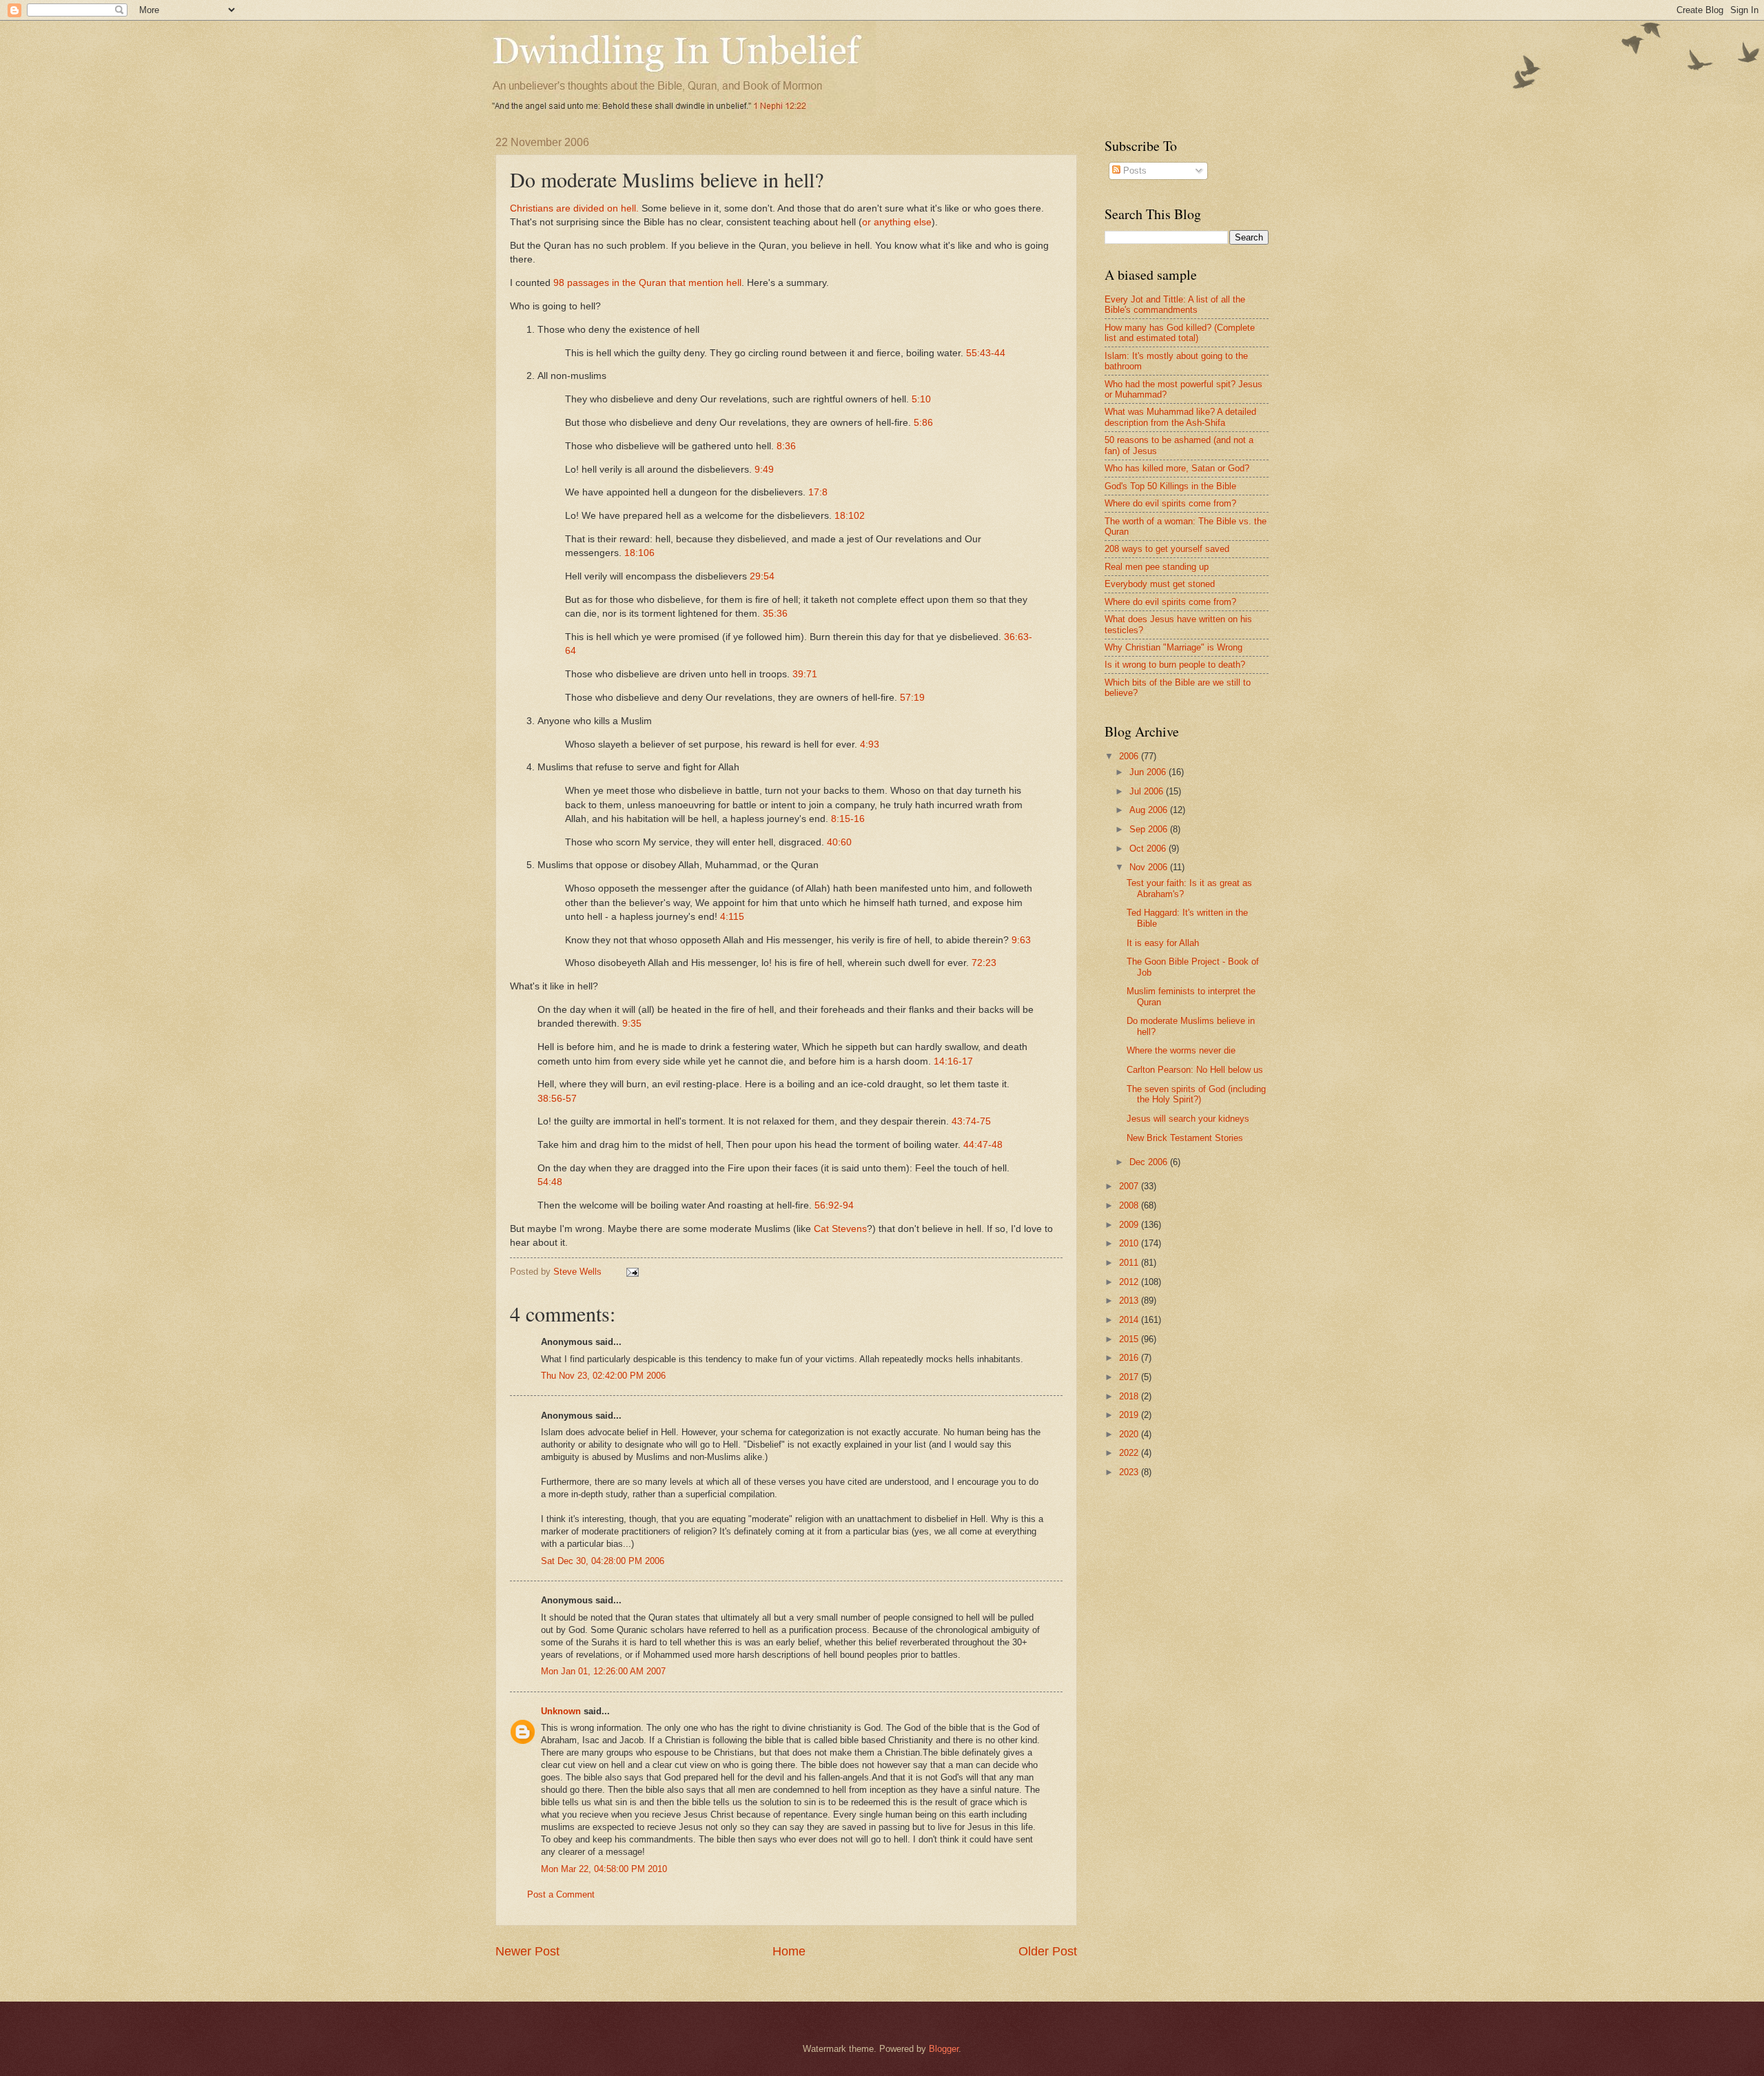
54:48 (550, 1182)
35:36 (775, 614)
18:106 (639, 553)
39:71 (805, 674)
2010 (1130, 1243)
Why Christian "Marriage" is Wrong (1173, 647)
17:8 (818, 492)
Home (789, 1951)
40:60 (839, 842)
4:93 (870, 744)
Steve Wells (579, 1272)
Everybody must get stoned (1160, 584)
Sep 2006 (1150, 829)
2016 (1130, 1358)
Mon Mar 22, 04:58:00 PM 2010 (604, 1869)
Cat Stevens (840, 1229)
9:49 (764, 470)
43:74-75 (971, 1121)
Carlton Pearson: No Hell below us (1195, 1070)
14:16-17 (953, 1061)
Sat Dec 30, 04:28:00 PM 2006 (603, 1561)
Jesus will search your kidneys (1188, 1119)
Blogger (944, 2049)
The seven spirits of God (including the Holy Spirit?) (1196, 1094)
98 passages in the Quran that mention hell (647, 283)
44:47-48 (983, 1145)
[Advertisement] (1220, 1598)
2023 (1130, 1472)
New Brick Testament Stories (1185, 1138)
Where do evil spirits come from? (1170, 503)
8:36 (786, 446)
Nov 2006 (1150, 867)
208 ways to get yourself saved (1167, 549)
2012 (1130, 1282)
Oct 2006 (1149, 849)
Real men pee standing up (1157, 567)
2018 (1130, 1396)
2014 (1130, 1320)
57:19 (912, 698)
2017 (1130, 1377)
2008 (1130, 1205)
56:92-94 (834, 1205)
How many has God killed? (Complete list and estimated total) (1180, 333)
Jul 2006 (1148, 791)
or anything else (897, 222)
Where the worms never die (1181, 1050)
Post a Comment (561, 1894)
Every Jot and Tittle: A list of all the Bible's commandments (1175, 305)
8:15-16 (848, 819)
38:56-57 (557, 1099)
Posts (1134, 171)
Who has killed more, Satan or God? (1177, 468)
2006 (1130, 756)
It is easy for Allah (1163, 943)
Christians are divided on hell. (574, 208)
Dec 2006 (1150, 1162)
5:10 (921, 399)
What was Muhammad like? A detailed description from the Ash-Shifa (1180, 417)
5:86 (923, 423)
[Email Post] (632, 1272)
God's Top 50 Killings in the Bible (1170, 486)
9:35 (632, 1024)
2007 (1130, 1186)
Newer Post (527, 1951)
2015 (1130, 1339)
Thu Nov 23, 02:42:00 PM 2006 (603, 1376)
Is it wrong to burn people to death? (1175, 665)
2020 (1130, 1434)
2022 (1130, 1453)
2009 (1130, 1225)
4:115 (732, 917)
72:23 (984, 963)
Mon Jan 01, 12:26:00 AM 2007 (603, 1671)
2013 (1130, 1301)
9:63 (1021, 940)
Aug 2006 (1150, 810)
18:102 (850, 516)
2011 (1130, 1263)
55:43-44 (986, 353)
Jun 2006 (1149, 772)
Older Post (1048, 1951)
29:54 (762, 576)
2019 (1130, 1415)
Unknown (561, 1711)
